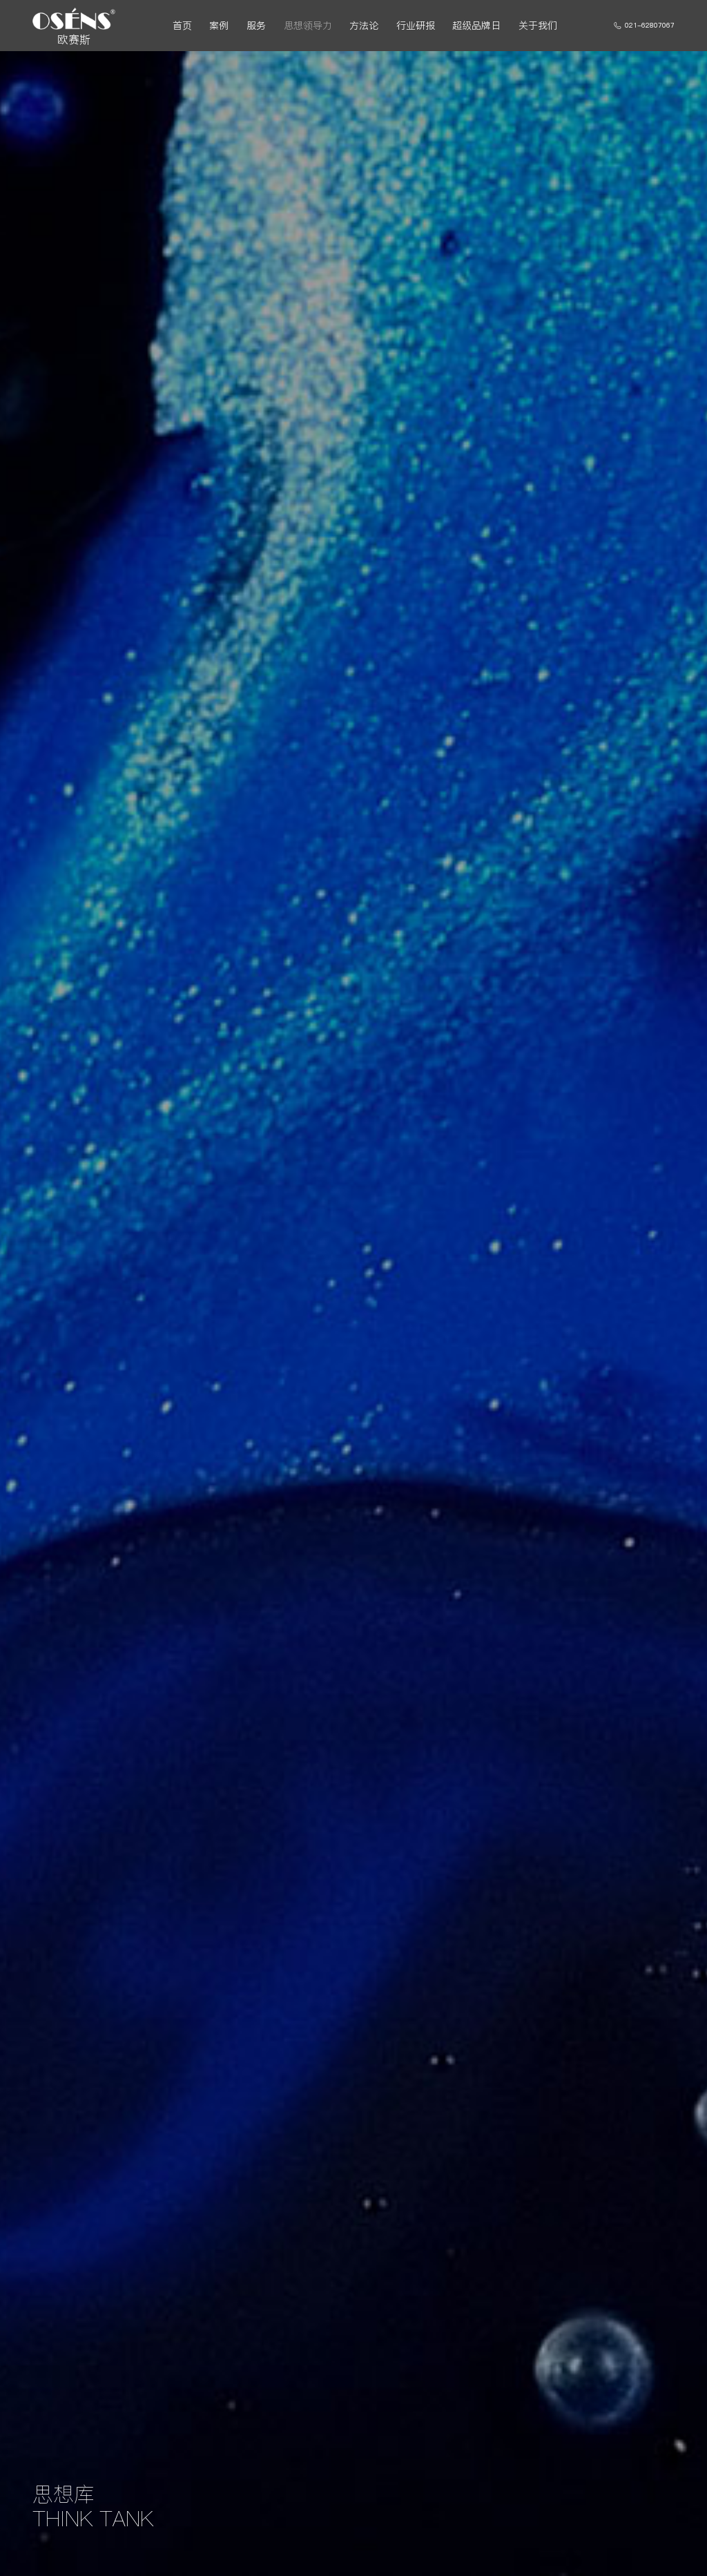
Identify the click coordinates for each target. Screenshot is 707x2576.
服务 (256, 26)
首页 (182, 26)
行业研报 (416, 26)
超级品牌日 (476, 26)
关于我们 (538, 26)
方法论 (364, 26)
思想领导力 (308, 26)
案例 (219, 26)
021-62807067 (650, 25)
